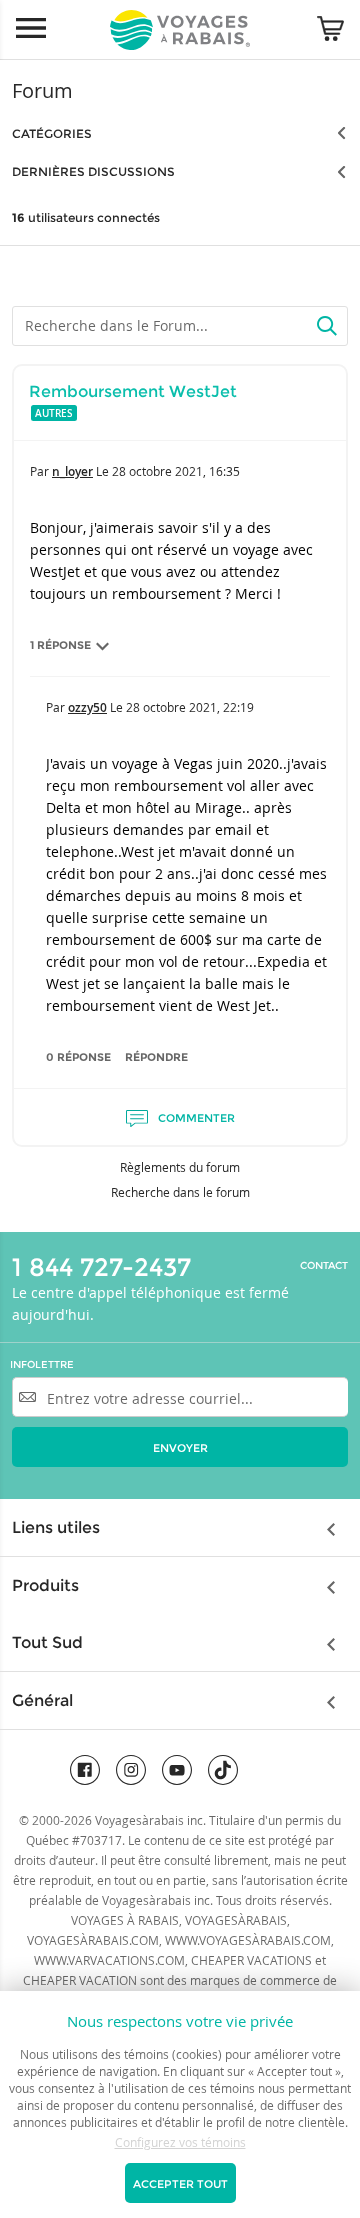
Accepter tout (180, 2184)
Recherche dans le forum (180, 1192)
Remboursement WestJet (133, 391)
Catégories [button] (52, 133)
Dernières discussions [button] (93, 171)
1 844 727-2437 (101, 1267)
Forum (42, 90)
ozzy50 (87, 707)
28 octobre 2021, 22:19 (190, 707)
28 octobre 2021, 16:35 (176, 471)
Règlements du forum (180, 1167)
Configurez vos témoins (180, 2142)
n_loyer (72, 471)
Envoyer (180, 1448)
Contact (324, 1266)
